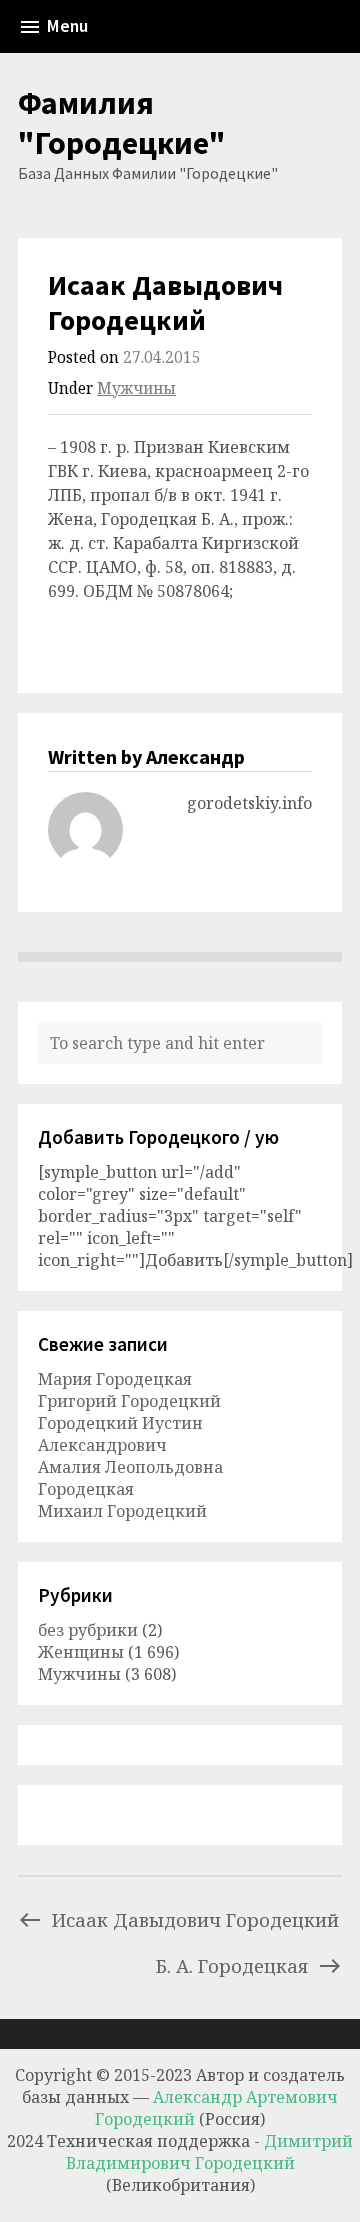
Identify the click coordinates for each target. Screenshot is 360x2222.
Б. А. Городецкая (232, 1965)
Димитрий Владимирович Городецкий (210, 2152)
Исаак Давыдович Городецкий (195, 1919)
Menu (67, 26)
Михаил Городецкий (122, 1511)
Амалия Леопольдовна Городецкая (130, 1478)
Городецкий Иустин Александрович (120, 1434)
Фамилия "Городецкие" (122, 123)
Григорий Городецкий (129, 1401)
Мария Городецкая (115, 1379)
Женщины (81, 1652)
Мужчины (136, 388)
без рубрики (88, 1630)
